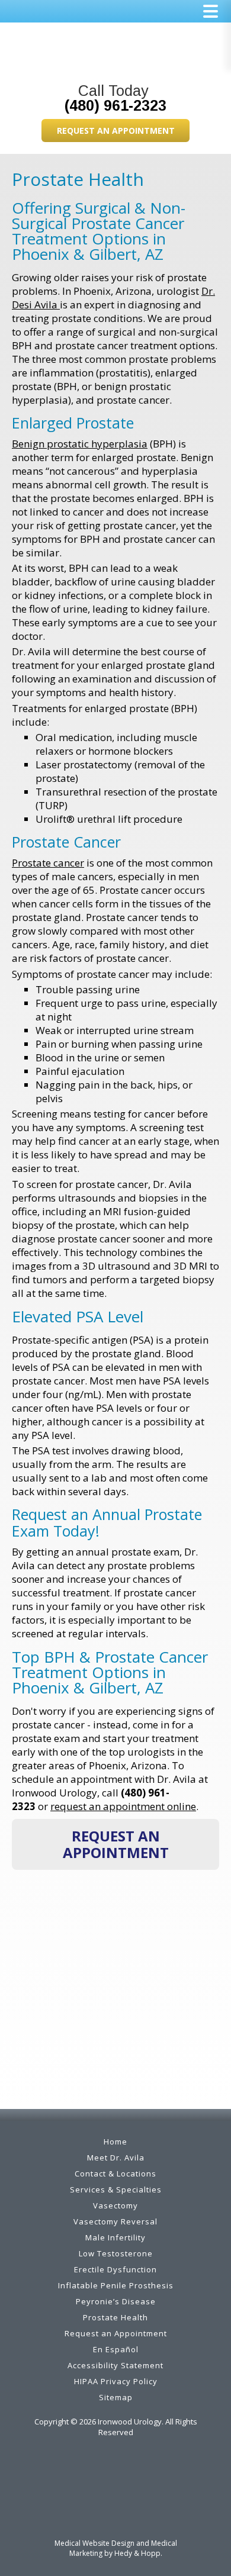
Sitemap (116, 2397)
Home (115, 2142)
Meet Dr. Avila (116, 2158)
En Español (116, 2349)
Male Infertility (115, 2237)
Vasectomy (115, 2205)
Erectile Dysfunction (115, 2269)
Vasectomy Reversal (115, 2221)
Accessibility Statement (115, 2365)
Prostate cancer (48, 863)
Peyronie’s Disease (116, 2301)
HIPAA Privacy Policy (116, 2381)
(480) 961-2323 (115, 105)
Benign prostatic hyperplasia (80, 444)
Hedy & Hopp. (138, 2553)
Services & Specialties (116, 2189)
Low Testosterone (116, 2253)
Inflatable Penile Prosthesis (116, 2285)
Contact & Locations (115, 2173)
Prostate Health (115, 2317)
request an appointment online (123, 1806)
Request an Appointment (116, 131)
